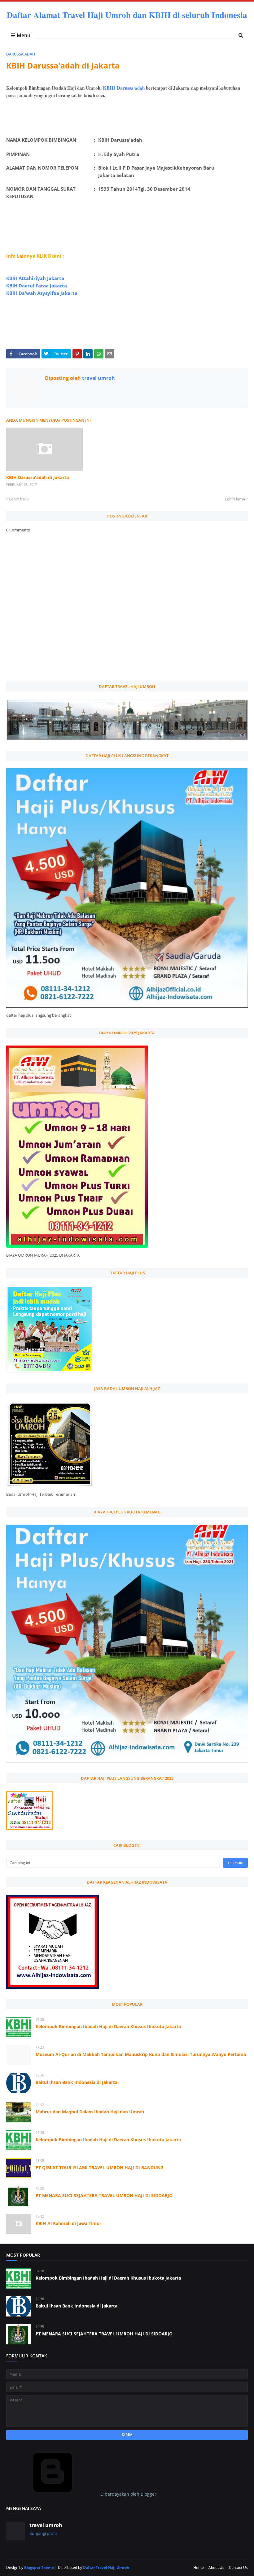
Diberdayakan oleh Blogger (128, 2494)
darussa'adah (21, 54)
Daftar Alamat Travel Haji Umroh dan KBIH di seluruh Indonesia (127, 15)
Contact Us (238, 2567)
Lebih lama (235, 499)
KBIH (109, 88)
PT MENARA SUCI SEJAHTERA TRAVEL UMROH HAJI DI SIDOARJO (104, 2195)
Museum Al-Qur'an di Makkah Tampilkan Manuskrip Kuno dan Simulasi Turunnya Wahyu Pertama (141, 2054)
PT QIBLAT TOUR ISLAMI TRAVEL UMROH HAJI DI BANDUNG (100, 2167)
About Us (216, 2567)
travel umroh (98, 378)
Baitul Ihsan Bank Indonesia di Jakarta (77, 2082)
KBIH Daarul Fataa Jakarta (37, 286)
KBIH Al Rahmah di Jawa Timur (68, 2223)
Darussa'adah (131, 88)
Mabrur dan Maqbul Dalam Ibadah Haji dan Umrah (90, 2112)
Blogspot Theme (39, 2567)
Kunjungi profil (43, 2533)
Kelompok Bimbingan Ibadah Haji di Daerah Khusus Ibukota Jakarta (108, 2026)
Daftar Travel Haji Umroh (106, 2567)
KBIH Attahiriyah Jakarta (35, 278)
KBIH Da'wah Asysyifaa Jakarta (42, 293)
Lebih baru (19, 499)
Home (199, 2567)
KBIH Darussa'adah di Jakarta (37, 477)
